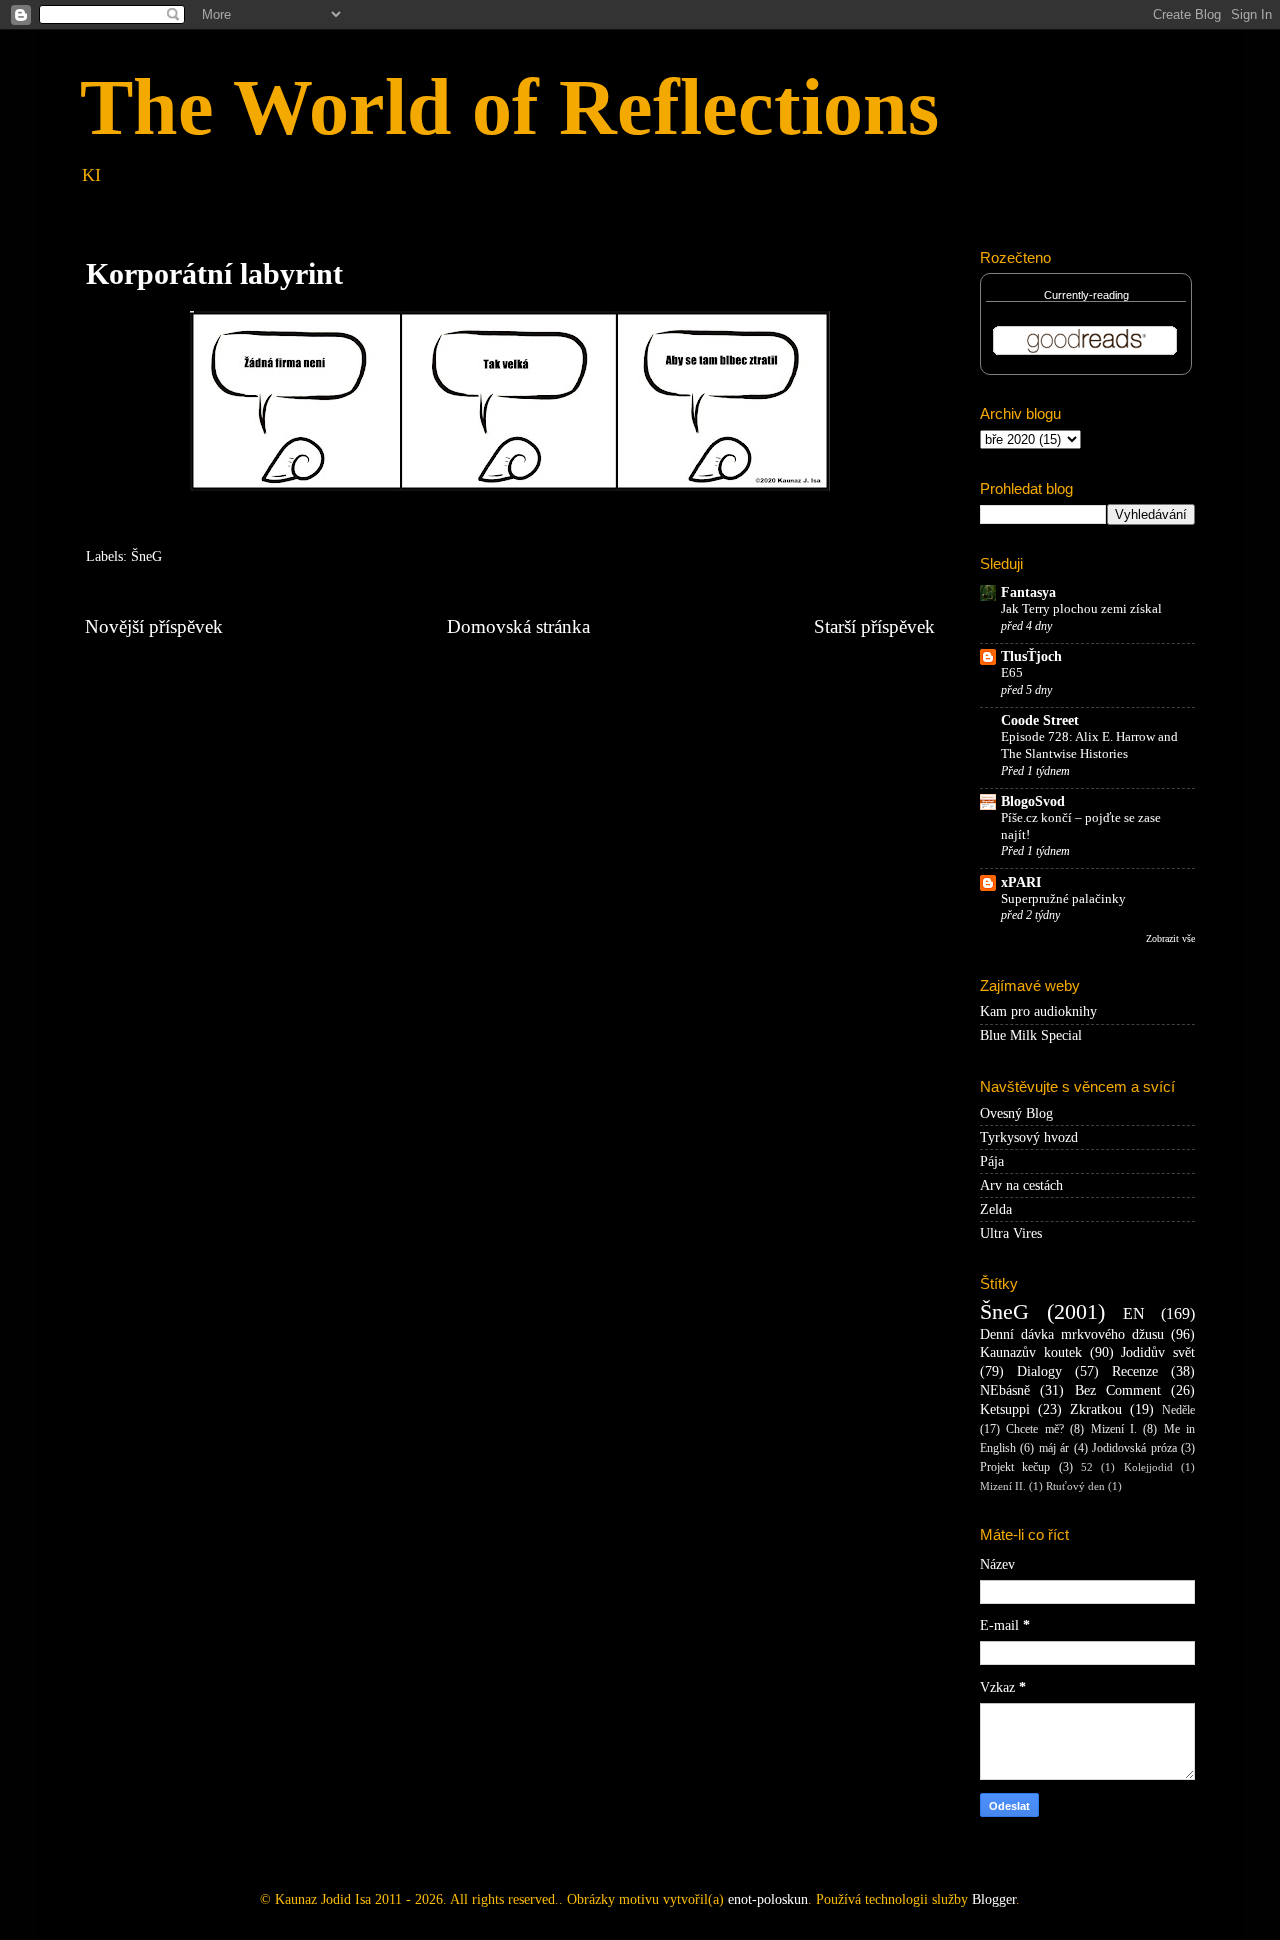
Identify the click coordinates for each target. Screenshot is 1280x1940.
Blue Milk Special (1031, 1035)
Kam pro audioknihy (1038, 1011)
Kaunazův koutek (1031, 1352)
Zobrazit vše (1170, 938)
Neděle (1178, 1410)
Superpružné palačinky (1063, 899)
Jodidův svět (1158, 1352)
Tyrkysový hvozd (1029, 1137)
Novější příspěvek (154, 626)
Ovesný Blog (1016, 1113)
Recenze (1135, 1371)
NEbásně (1005, 1390)
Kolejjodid (1148, 1467)
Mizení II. (1003, 1486)
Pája (992, 1161)
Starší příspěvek (874, 626)
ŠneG (146, 556)
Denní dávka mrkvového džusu (1072, 1334)
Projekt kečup (1015, 1467)
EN (1134, 1314)
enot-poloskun (768, 1899)
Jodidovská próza (1134, 1448)
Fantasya (1028, 592)
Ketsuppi (1005, 1409)
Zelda (996, 1209)
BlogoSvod (1033, 801)
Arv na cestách (1021, 1185)
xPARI (1021, 882)
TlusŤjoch (1031, 656)
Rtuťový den (1075, 1486)
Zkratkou (1096, 1409)
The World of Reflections (509, 107)
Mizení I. (1114, 1429)
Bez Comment (1118, 1390)
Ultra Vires (1011, 1233)
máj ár (1054, 1448)
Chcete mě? (1034, 1429)
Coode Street (1040, 720)
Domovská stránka (518, 626)
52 (1087, 1467)
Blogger (994, 1899)
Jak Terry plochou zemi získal (1081, 609)
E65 (1012, 673)
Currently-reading (1086, 295)
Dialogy (1039, 1371)
